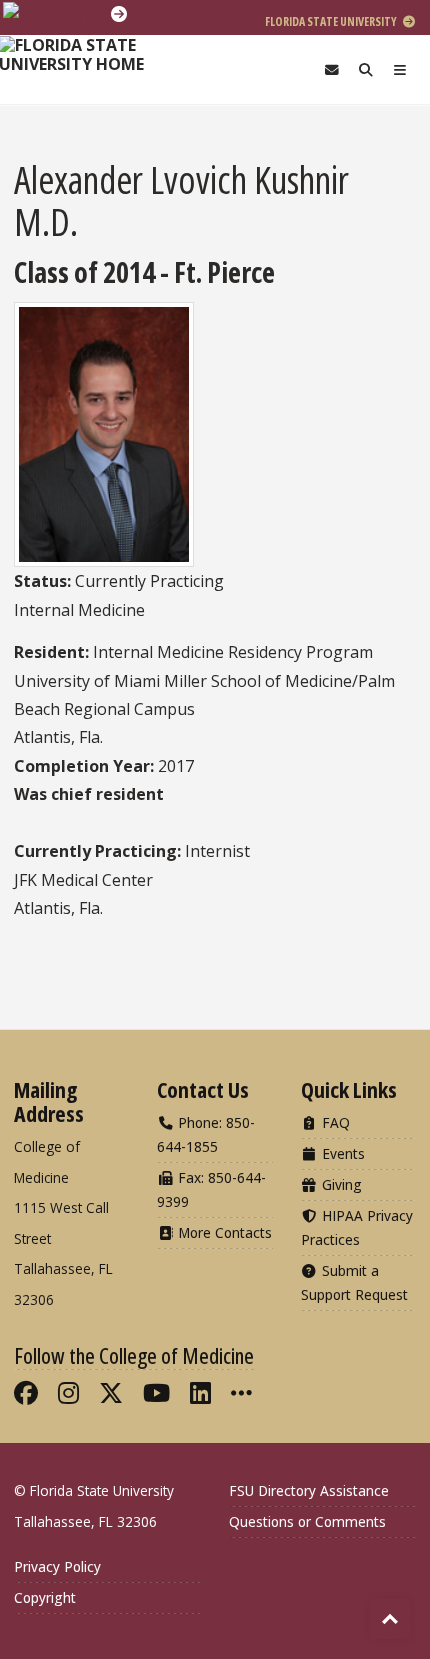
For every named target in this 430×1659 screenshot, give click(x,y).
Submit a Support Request (354, 1282)
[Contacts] (332, 69)
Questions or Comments (307, 1521)
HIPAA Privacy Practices (357, 1227)
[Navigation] (400, 69)
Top (390, 1619)
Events (341, 1153)
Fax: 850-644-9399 (211, 1189)
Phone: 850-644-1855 (206, 1134)
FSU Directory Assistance (309, 1490)
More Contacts (223, 1232)
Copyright (45, 1597)
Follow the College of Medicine (134, 1355)
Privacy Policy (57, 1566)
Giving (340, 1184)
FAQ (334, 1122)
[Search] (366, 69)
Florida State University (332, 21)
